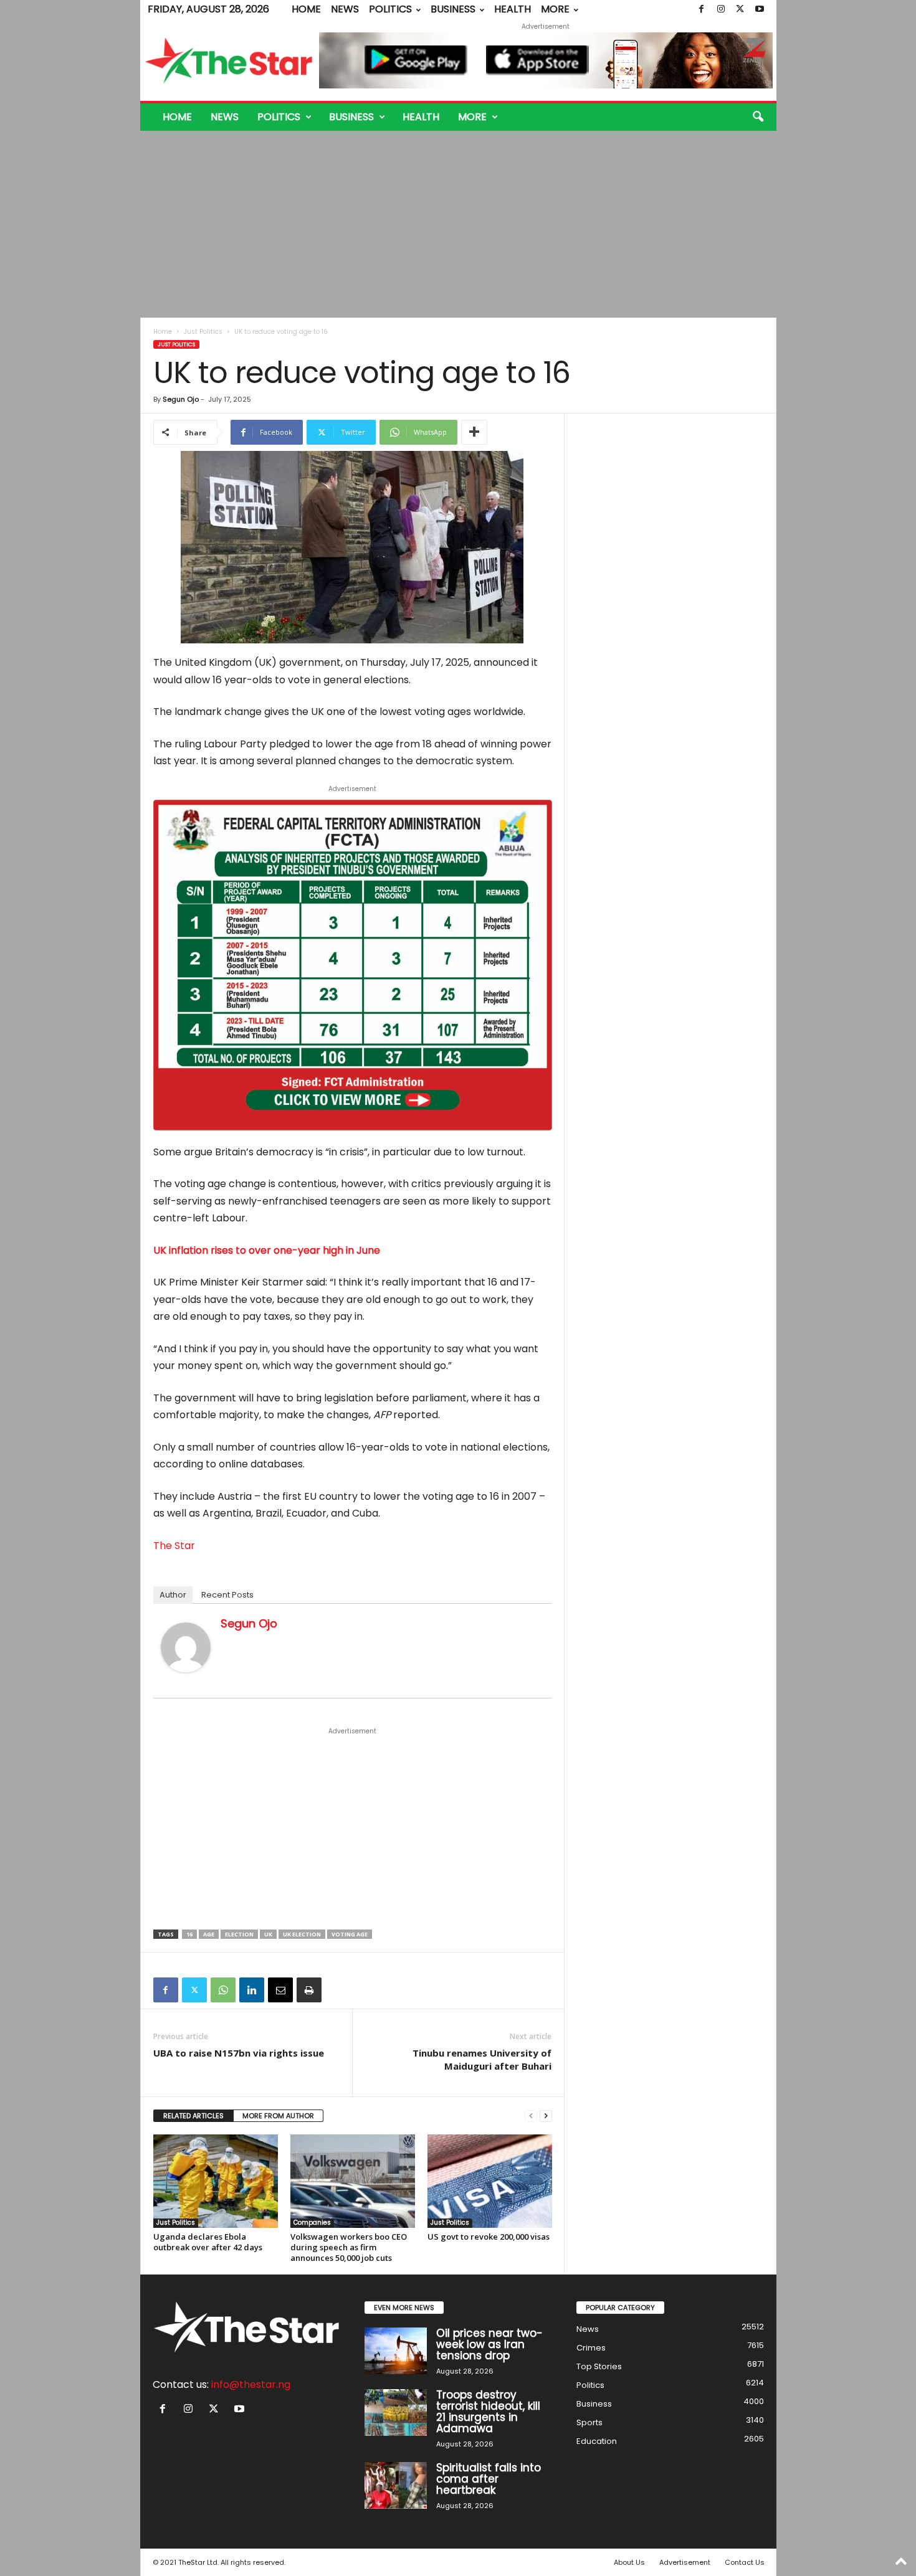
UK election (302, 1934)
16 (189, 1934)
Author (173, 1595)
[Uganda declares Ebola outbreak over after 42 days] (216, 2181)
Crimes (591, 2348)
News (345, 9)
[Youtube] (760, 9)
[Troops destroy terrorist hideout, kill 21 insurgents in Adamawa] (396, 2413)
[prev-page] (531, 2116)
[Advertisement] (458, 224)
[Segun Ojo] (186, 1647)
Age (209, 1934)
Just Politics (203, 332)
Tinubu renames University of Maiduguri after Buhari (482, 2059)
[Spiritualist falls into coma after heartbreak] (396, 2485)
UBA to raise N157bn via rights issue (239, 2053)
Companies (312, 2223)
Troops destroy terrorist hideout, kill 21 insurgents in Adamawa (488, 2412)
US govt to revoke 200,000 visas (489, 2237)
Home (306, 9)
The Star (174, 1546)
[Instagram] (721, 9)
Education (597, 2441)
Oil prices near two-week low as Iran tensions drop (489, 2344)
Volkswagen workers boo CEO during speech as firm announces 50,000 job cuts (349, 2247)
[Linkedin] (252, 1990)
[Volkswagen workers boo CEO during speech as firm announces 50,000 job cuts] (353, 2181)
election (239, 1934)
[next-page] (546, 2116)
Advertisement (685, 2562)
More (555, 9)
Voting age (350, 1934)
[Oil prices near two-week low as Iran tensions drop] (396, 2351)
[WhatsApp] (223, 1990)
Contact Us (745, 2562)
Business (453, 9)
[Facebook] (702, 9)
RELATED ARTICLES (193, 2116)
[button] (758, 117)
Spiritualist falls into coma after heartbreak (489, 2479)
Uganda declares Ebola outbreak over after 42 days (208, 2242)
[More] (474, 432)
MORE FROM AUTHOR (278, 2116)
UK (268, 1934)
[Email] (280, 1990)
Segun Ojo (181, 399)
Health (513, 9)
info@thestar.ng (251, 2384)
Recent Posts (227, 1595)
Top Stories (599, 2366)
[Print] (309, 1990)
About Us (629, 2562)
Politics (390, 9)
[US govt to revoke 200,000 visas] (490, 2181)
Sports (589, 2422)
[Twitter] (740, 9)
